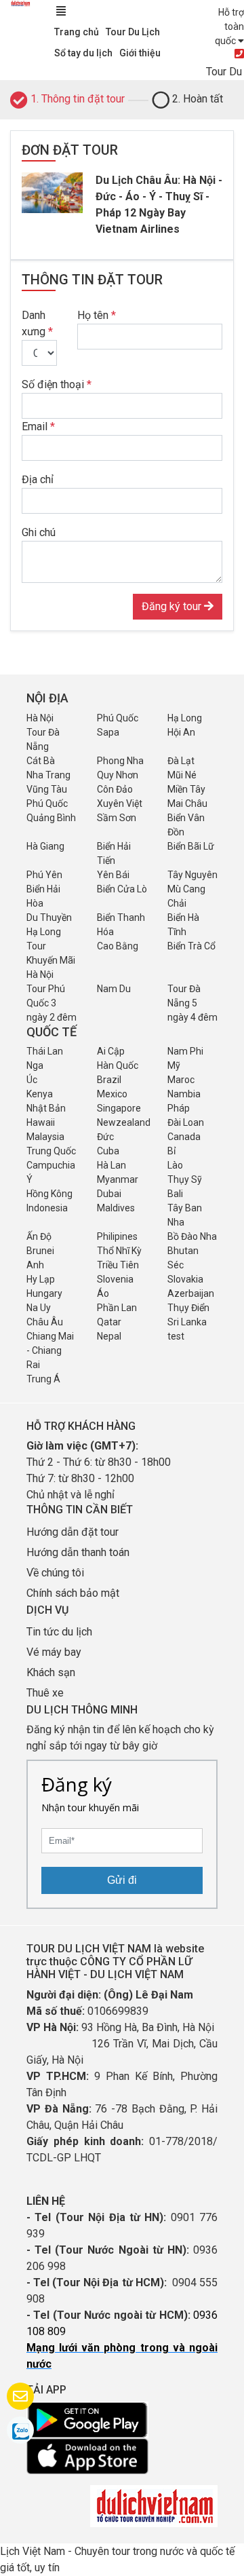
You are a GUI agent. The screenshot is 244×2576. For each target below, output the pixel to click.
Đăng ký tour (173, 606)
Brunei (40, 1251)
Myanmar (118, 1179)
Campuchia (51, 1165)
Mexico (112, 1094)
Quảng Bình (51, 818)
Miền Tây (186, 789)
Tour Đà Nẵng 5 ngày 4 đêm (192, 1003)
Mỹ (174, 1065)
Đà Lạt (181, 761)
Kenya (40, 1094)
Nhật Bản (46, 1108)
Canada (184, 1137)
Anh (35, 1265)
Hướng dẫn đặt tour (73, 1532)
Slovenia (115, 1279)
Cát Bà (41, 761)
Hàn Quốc (118, 1065)
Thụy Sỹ (185, 1179)
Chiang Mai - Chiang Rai (50, 1350)
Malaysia (45, 1137)
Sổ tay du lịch (83, 53)
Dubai (109, 1194)
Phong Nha (120, 761)
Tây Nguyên (192, 875)
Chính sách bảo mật (74, 1593)
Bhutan (183, 1251)
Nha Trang (48, 775)
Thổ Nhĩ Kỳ (119, 1251)
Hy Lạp (41, 1279)
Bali (175, 1194)
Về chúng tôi (55, 1573)
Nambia (184, 1094)
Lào (175, 1165)
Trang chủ (77, 32)
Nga (35, 1065)
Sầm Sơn (117, 818)
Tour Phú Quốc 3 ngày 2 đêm (52, 1003)
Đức (105, 1137)
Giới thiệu (140, 53)
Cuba (108, 1151)
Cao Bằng (118, 946)
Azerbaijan (191, 1293)
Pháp (179, 1108)
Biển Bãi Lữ (191, 846)
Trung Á (43, 1379)
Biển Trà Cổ (191, 946)
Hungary (44, 1293)
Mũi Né (182, 775)
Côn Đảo (115, 789)
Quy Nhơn (118, 775)
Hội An (181, 732)
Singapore (119, 1108)
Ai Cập (111, 1051)
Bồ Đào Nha (192, 1236)
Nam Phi (185, 1051)
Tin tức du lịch (59, 1632)
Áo (103, 1293)
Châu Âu (45, 1322)
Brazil (109, 1080)
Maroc (181, 1080)
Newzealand (124, 1122)
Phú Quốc (118, 718)
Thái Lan (45, 1051)
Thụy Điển (188, 1308)
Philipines (117, 1236)
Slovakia (185, 1279)
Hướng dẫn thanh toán (78, 1552)
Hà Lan (111, 1165)
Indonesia (47, 1208)
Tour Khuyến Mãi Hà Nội (51, 960)
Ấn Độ (39, 1236)
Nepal (109, 1336)
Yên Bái (113, 875)
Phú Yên (44, 875)
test (176, 1336)
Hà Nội (40, 718)
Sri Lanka (187, 1322)
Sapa (108, 732)
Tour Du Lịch (133, 32)
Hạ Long (185, 718)
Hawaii (41, 1122)
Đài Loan (186, 1122)
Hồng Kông (49, 1194)
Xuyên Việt (120, 803)
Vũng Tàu (47, 789)
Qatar (109, 1322)
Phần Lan (117, 1308)
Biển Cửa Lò (122, 889)
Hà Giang (45, 846)
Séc (176, 1265)
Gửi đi (122, 1880)
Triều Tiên (118, 1265)
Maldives (116, 1208)
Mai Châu (187, 803)
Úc (32, 1080)
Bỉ (171, 1151)
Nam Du (114, 989)
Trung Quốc (51, 1151)
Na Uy (39, 1308)
